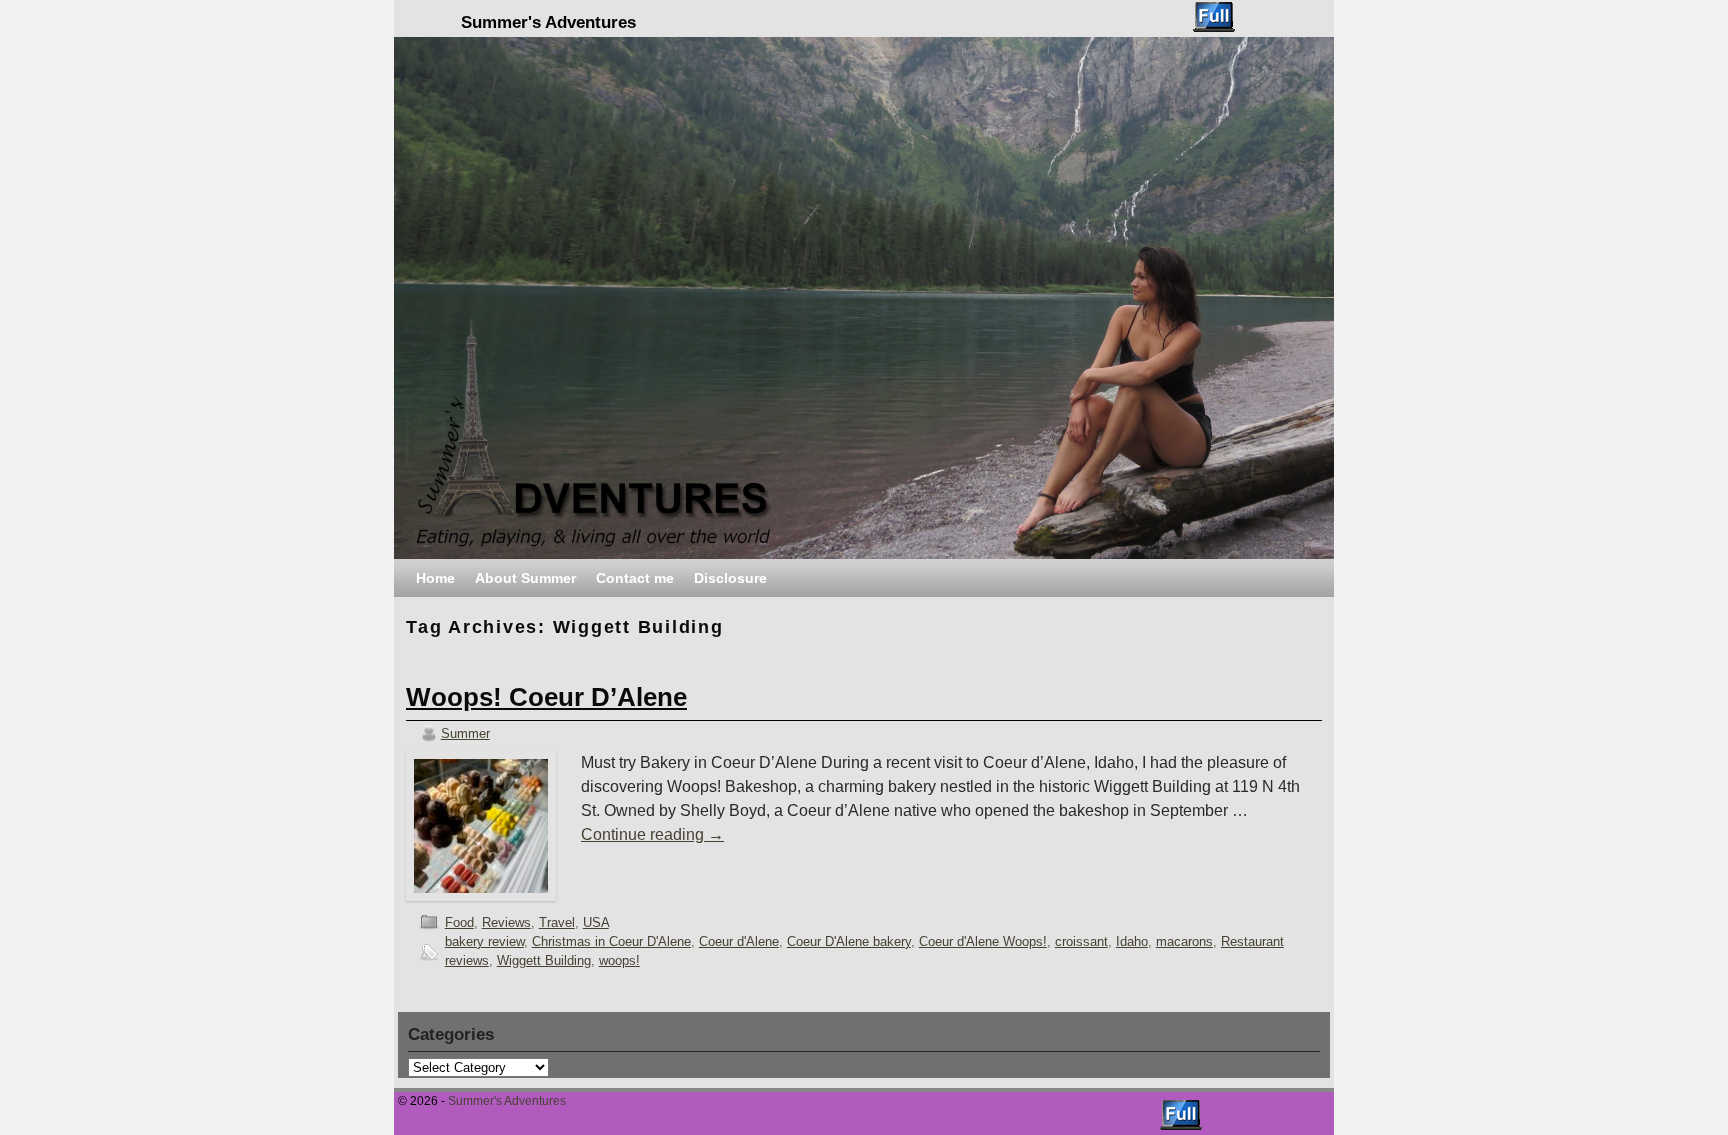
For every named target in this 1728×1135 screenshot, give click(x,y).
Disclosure (730, 578)
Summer (465, 733)
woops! (619, 960)
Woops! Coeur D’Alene (546, 697)
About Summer (525, 578)
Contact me (635, 578)
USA (596, 922)
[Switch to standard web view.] (1214, 17)
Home (435, 578)
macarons (1184, 941)
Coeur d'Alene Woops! (983, 941)
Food (459, 922)
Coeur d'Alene (739, 941)
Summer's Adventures (548, 22)
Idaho (1132, 941)
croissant (1081, 941)
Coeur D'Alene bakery (849, 941)
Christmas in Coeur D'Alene (611, 941)
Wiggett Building (544, 960)
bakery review (484, 941)
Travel (557, 922)
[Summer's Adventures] (864, 298)
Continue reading (652, 834)
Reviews (506, 922)
